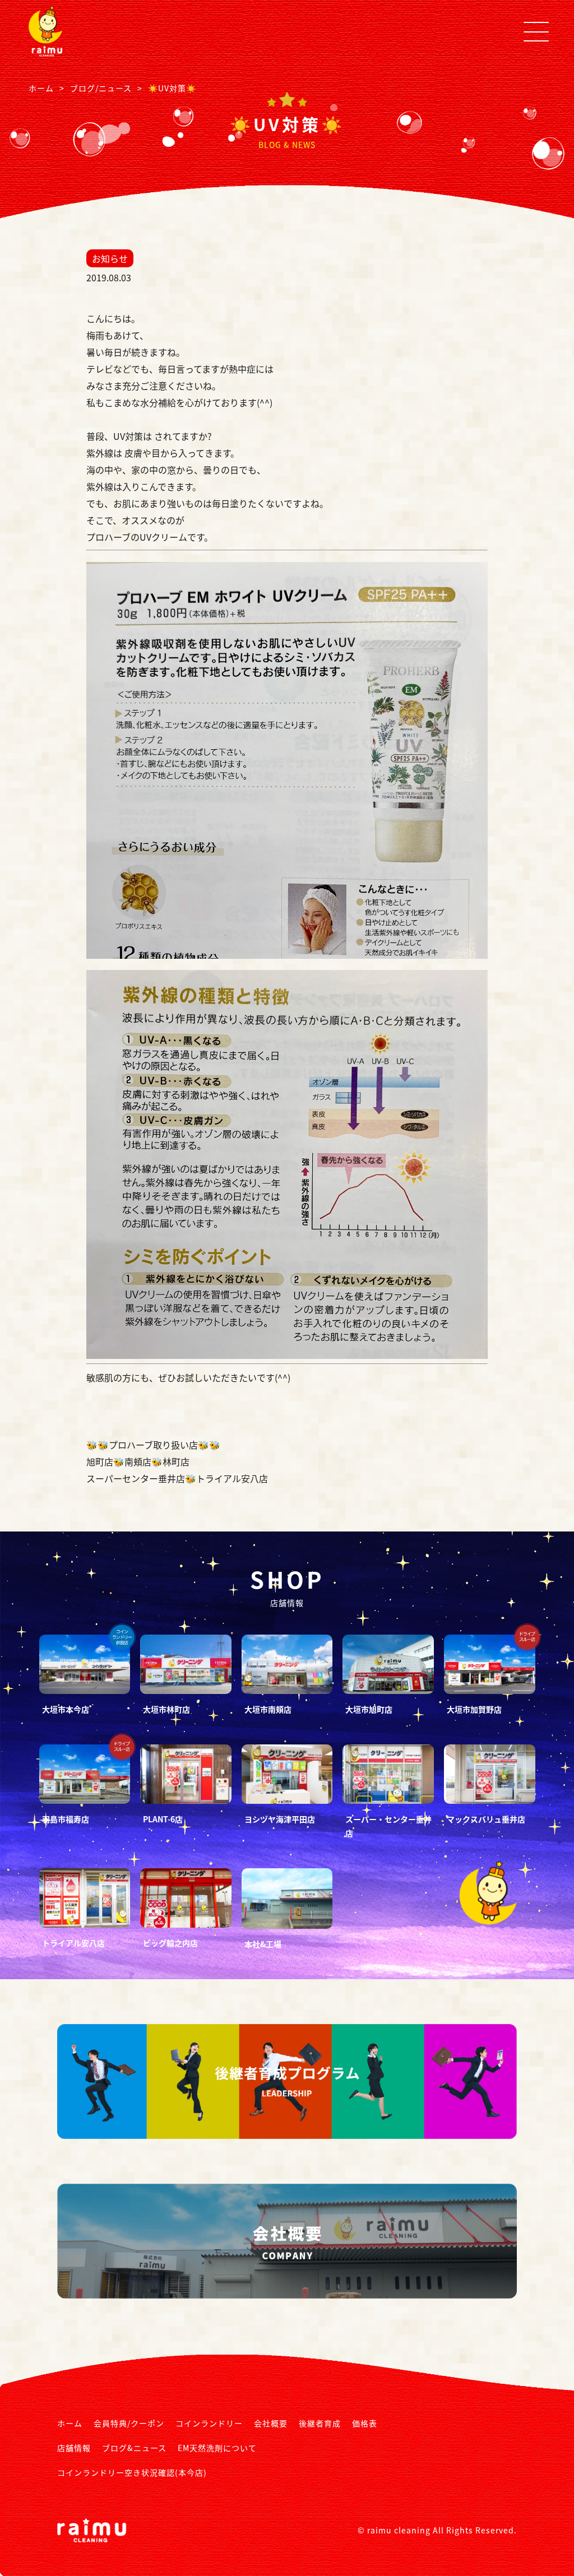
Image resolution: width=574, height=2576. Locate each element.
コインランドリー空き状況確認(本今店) (132, 2472)
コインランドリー (209, 2423)
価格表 (365, 2423)
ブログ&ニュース (134, 2448)
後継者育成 (320, 2423)
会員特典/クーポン (129, 2423)
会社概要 (271, 2423)
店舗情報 (74, 2448)
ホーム (70, 2423)
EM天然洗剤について (217, 2448)
